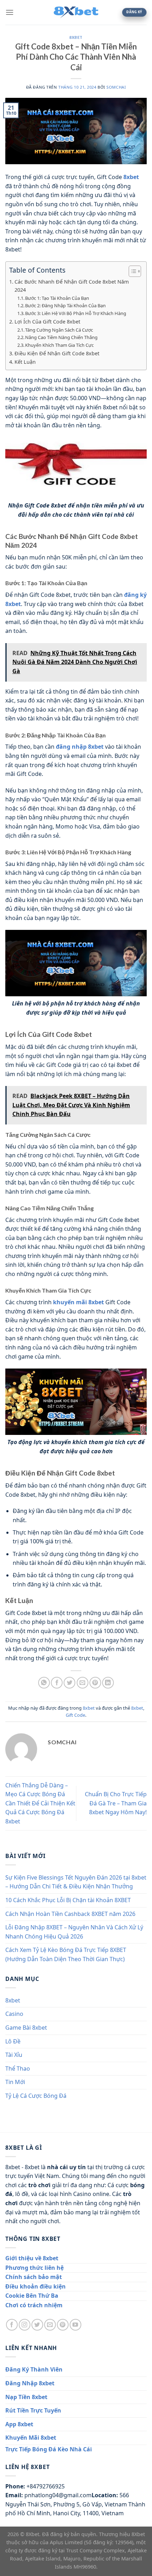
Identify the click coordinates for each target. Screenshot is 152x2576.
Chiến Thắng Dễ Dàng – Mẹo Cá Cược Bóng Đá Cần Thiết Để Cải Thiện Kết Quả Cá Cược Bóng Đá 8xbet (40, 1803)
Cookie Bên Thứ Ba (32, 2296)
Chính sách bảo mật (34, 2277)
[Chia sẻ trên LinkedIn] (108, 1683)
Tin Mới (15, 2082)
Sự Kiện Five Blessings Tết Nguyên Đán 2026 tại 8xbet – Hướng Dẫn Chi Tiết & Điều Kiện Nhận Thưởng (76, 1882)
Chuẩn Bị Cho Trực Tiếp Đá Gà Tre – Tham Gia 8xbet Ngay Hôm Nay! (116, 1803)
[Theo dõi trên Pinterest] (63, 2325)
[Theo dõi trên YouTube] (75, 2325)
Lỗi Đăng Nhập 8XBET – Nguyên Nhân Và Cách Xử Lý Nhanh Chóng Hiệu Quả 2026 (74, 1932)
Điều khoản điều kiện (36, 2286)
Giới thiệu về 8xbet (32, 2258)
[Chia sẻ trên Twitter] (69, 1683)
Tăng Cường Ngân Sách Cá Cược (59, 330)
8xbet (76, 37)
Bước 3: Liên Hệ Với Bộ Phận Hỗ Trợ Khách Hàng (76, 313)
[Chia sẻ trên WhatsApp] (44, 1683)
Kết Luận (25, 362)
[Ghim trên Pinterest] (95, 1683)
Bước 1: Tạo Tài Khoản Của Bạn (57, 298)
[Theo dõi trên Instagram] (25, 2325)
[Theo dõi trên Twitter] (37, 2325)
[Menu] (10, 12)
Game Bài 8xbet (26, 2028)
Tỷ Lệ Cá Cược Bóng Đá (36, 2096)
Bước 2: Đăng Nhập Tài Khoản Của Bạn (65, 305)
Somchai (116, 87)
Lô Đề (13, 2041)
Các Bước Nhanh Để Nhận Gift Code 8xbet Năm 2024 (72, 286)
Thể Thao (18, 2068)
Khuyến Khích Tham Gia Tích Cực (59, 345)
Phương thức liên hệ (34, 2268)
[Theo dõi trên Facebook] (12, 2325)
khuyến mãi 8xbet (78, 1302)
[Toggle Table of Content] (131, 271)
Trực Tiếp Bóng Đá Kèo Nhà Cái (49, 2449)
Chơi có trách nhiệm (34, 2305)
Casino (14, 2014)
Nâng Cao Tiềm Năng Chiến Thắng (61, 337)
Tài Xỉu (14, 2055)
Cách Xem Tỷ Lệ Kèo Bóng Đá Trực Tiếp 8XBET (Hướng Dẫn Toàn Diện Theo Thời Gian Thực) (66, 1954)
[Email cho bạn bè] (83, 1683)
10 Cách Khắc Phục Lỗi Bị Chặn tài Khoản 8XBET (68, 1900)
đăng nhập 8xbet (80, 747)
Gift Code (75, 1715)
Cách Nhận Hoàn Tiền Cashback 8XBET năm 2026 (70, 1914)
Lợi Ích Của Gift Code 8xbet (47, 322)
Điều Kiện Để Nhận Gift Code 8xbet (57, 353)
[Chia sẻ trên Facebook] (57, 1683)
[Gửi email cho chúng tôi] (50, 2325)
